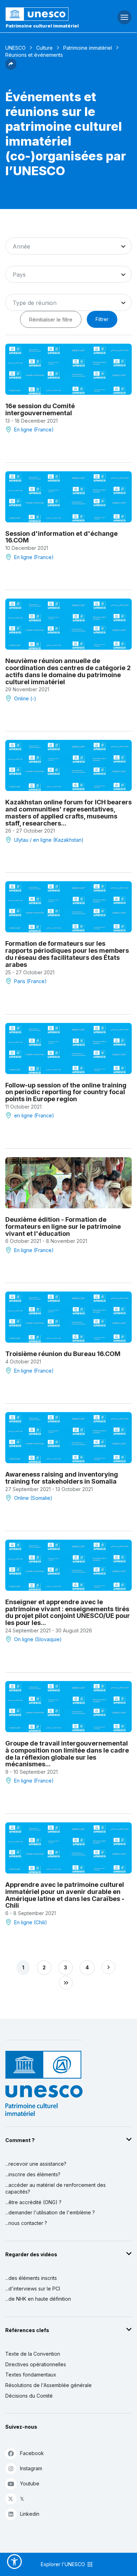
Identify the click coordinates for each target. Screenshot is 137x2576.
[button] (11, 68)
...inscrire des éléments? (33, 2174)
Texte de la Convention (33, 2354)
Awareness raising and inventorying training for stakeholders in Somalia (62, 1478)
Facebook (32, 2453)
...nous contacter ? (26, 2223)
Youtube (30, 2483)
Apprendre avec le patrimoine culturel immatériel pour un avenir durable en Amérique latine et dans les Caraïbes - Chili (65, 1895)
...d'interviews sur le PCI (33, 2289)
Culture (44, 48)
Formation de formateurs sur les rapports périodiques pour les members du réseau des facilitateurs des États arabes (67, 954)
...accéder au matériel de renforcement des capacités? (56, 2188)
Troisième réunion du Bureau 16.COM (63, 1354)
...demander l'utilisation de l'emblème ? (50, 2212)
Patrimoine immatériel (88, 48)
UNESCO (15, 48)
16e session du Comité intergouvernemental (40, 409)
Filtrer (102, 319)
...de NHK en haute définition (38, 2299)
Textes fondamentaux (31, 2375)
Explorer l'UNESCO (64, 2564)
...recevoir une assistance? (36, 2164)
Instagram (31, 2468)
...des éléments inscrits (31, 2278)
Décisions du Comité (29, 2396)
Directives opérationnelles (36, 2364)
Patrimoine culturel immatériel (42, 26)
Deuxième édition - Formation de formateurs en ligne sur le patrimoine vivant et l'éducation (63, 1226)
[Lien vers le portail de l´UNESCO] (46, 14)
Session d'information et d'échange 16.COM (61, 537)
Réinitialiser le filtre (51, 320)
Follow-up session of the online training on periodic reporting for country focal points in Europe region (66, 1092)
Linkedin (30, 2514)
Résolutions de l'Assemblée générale (48, 2385)
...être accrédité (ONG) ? (33, 2202)
